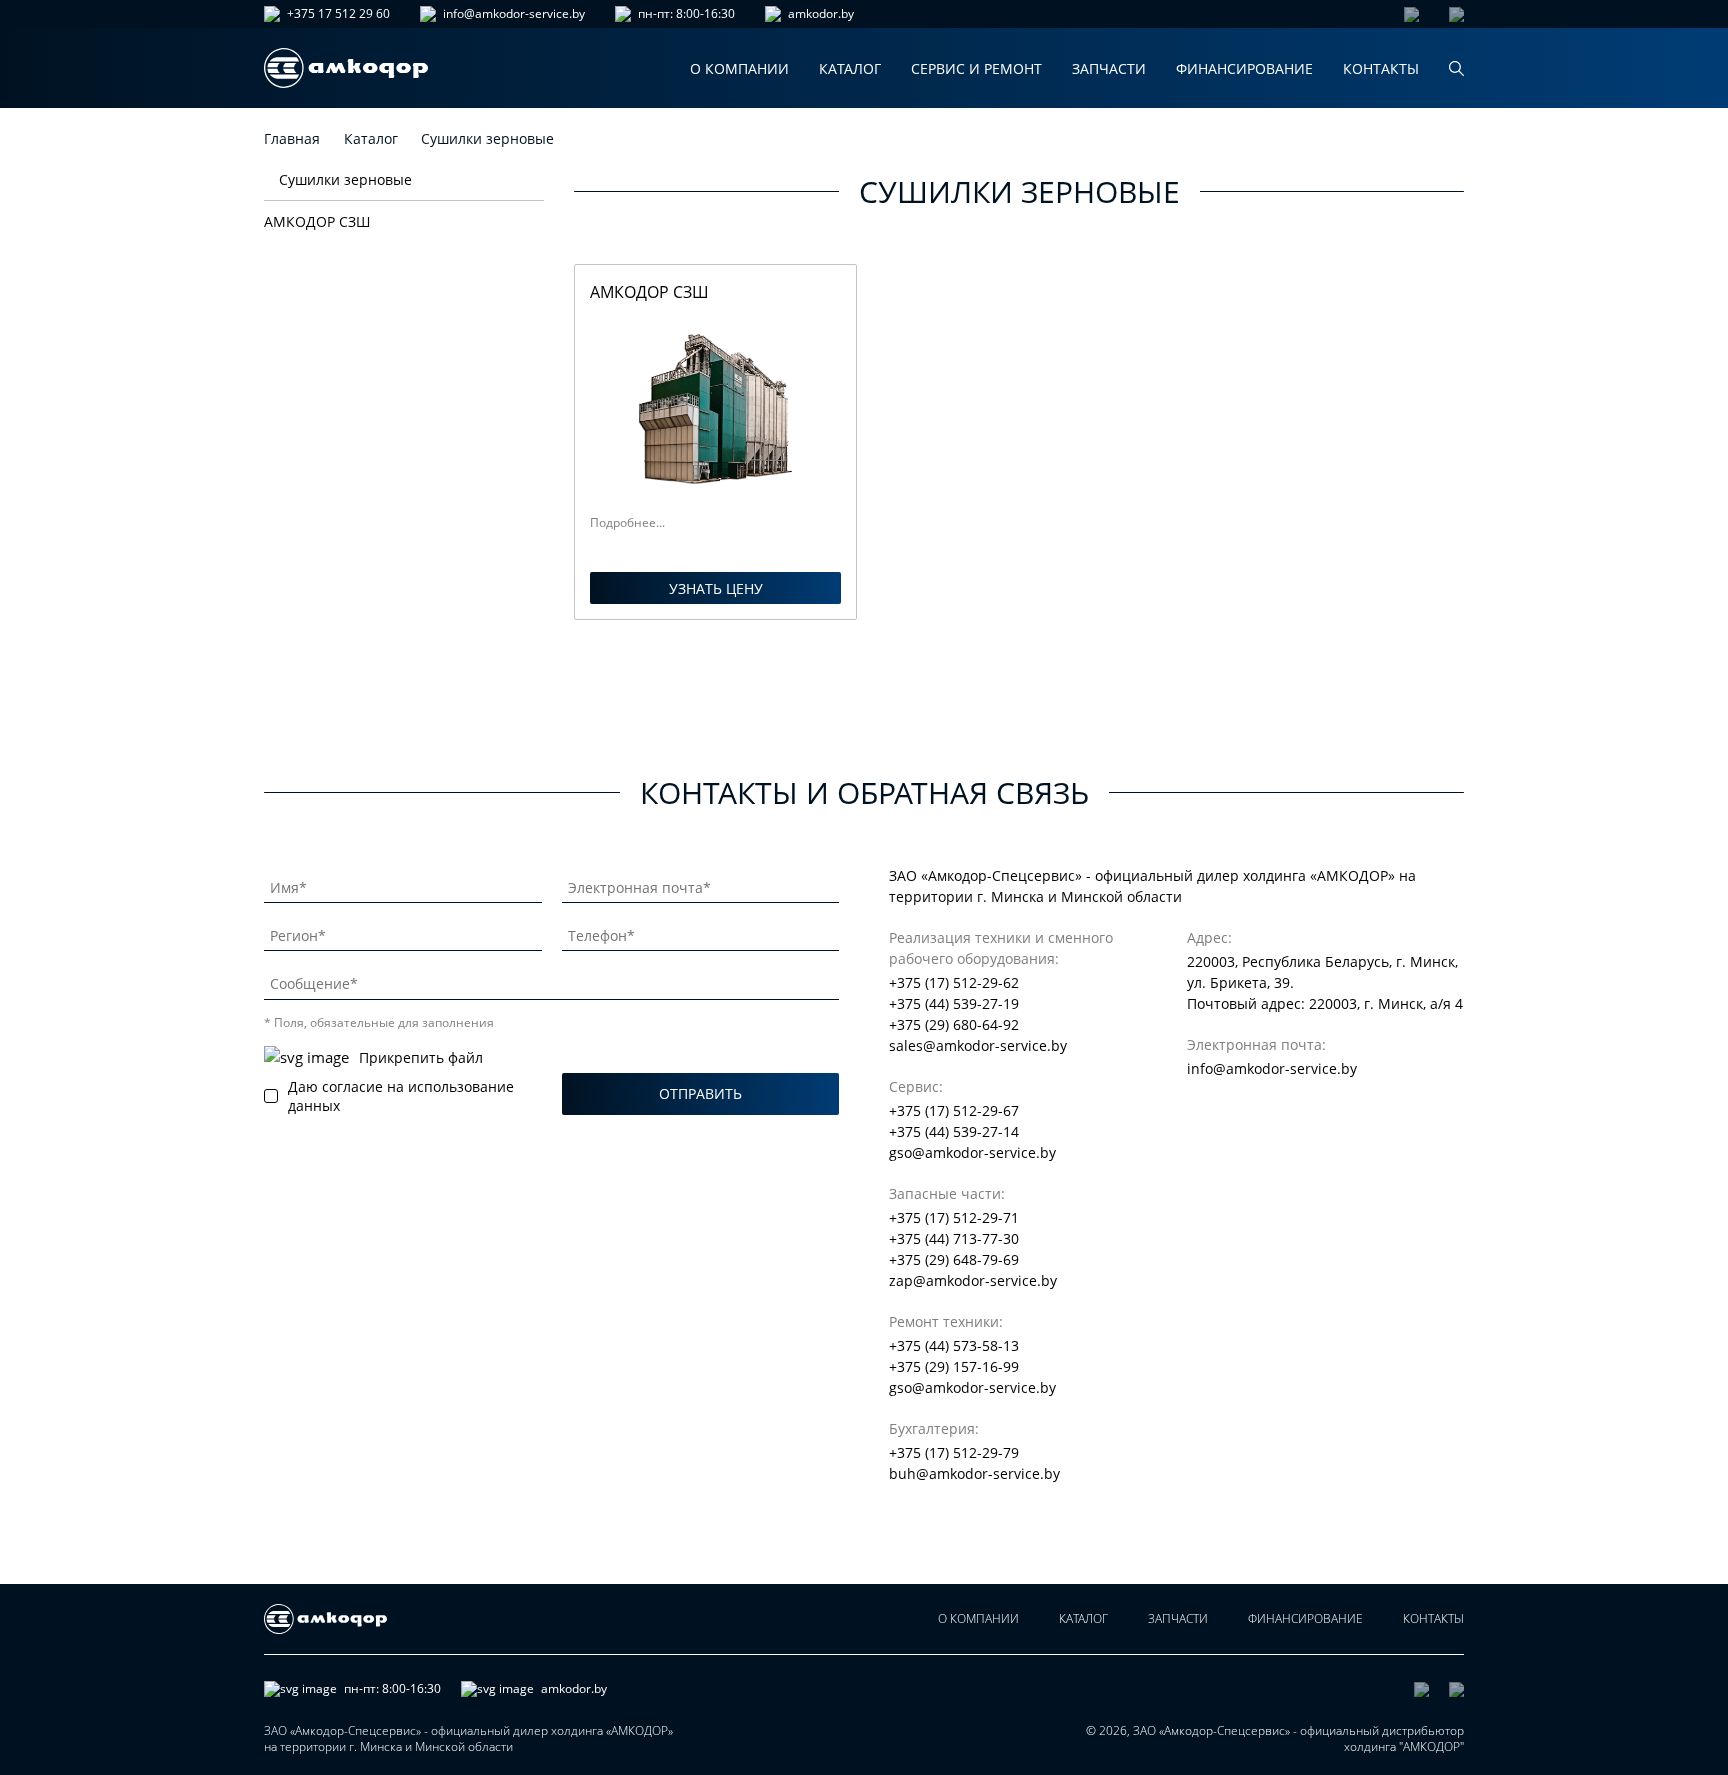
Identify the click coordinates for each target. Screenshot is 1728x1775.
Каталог (850, 68)
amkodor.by (821, 14)
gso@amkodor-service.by (972, 1152)
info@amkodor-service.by (514, 14)
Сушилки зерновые (345, 179)
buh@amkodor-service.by (974, 1473)
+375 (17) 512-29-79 (954, 1452)
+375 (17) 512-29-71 (954, 1217)
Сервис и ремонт (976, 68)
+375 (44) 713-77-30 (954, 1238)
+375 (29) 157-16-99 (954, 1366)
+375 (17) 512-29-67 (954, 1110)
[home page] (346, 68)
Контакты (1381, 68)
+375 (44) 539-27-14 (954, 1131)
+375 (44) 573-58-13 (954, 1345)
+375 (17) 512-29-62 (954, 982)
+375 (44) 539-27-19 (954, 1003)
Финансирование (1244, 68)
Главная (292, 138)
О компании (739, 68)
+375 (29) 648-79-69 (954, 1259)
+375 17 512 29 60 (338, 14)
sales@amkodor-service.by (978, 1045)
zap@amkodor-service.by (973, 1280)
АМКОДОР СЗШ (317, 221)
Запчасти (1109, 68)
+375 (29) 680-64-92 (954, 1024)
